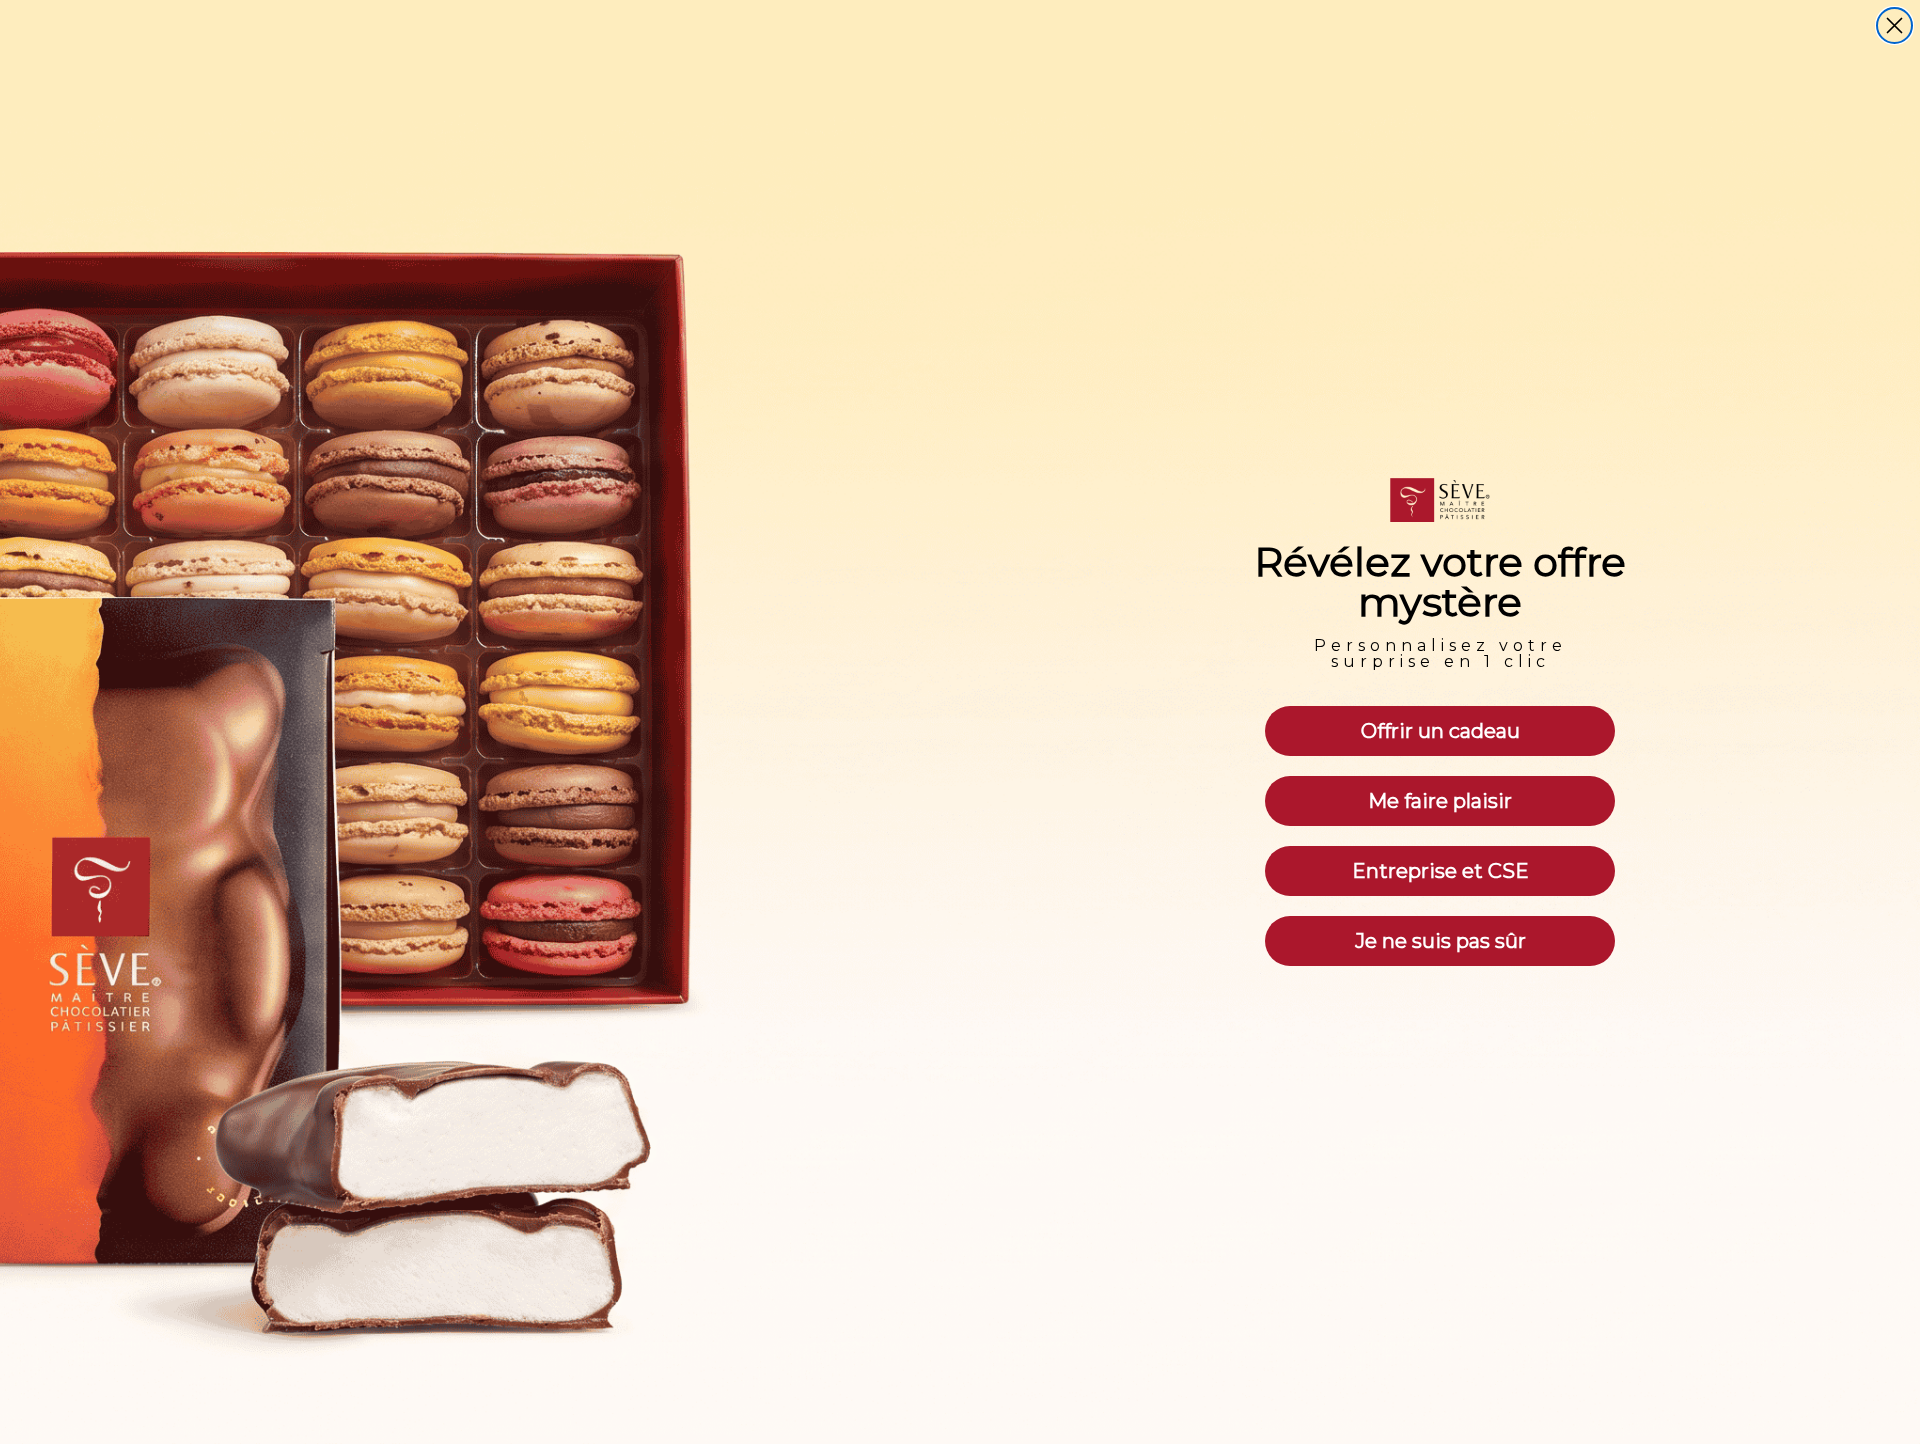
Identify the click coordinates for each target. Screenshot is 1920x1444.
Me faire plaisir (1440, 801)
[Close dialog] (1894, 25)
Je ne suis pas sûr (1440, 941)
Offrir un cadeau (1440, 731)
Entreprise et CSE (1440, 871)
